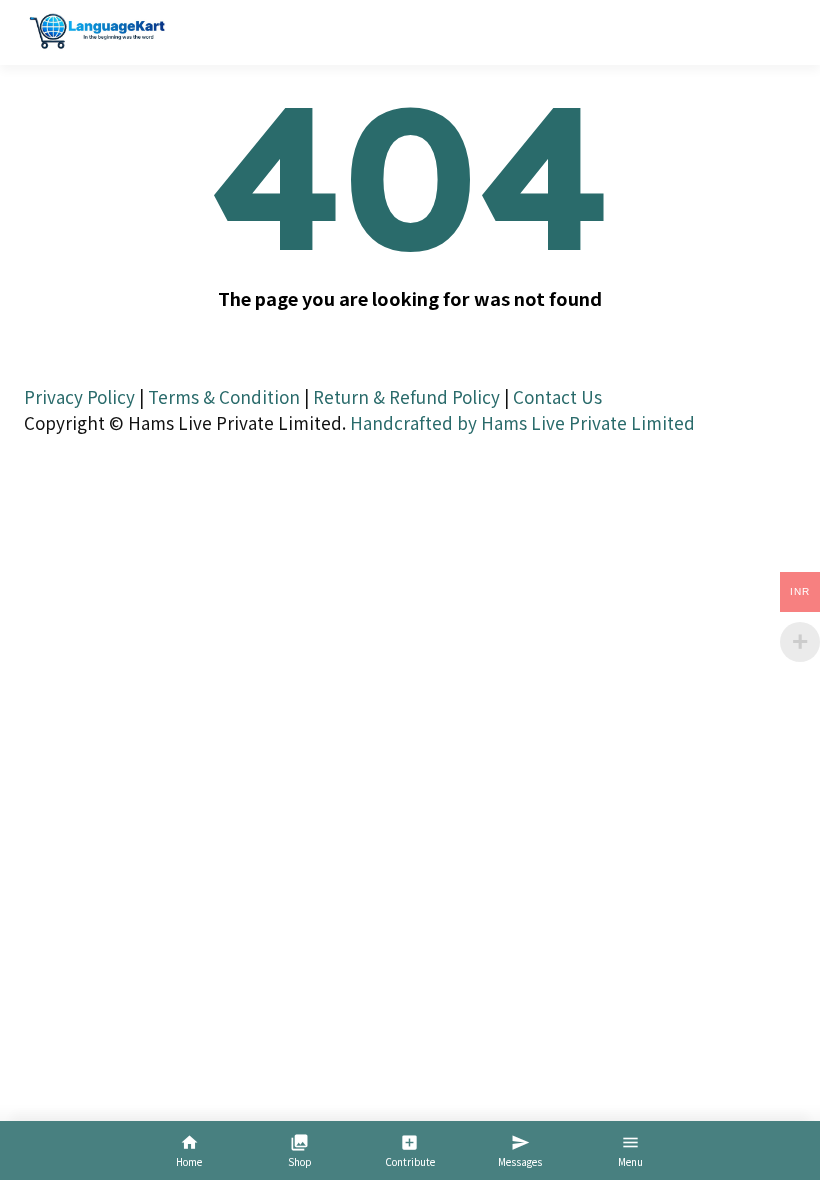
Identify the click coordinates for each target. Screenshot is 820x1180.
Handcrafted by (413, 422)
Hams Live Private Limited (588, 422)
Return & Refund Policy (406, 396)
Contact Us (557, 396)
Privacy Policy (79, 396)
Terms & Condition (224, 396)
